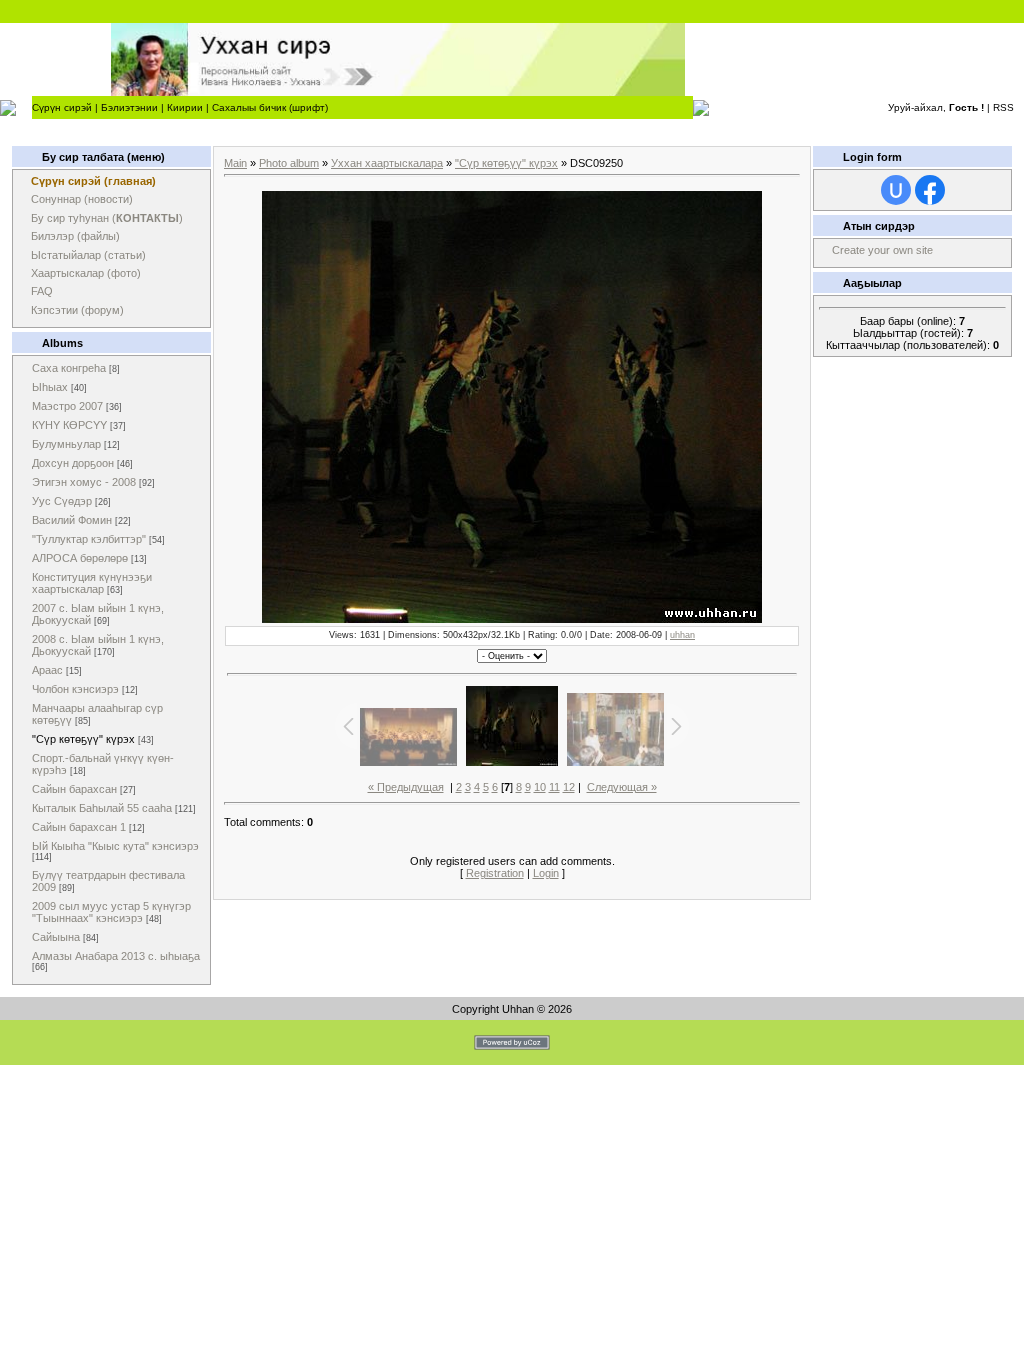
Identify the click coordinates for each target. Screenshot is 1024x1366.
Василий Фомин (72, 520)
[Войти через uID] (896, 190)
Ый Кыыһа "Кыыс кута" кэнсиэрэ (115, 846)
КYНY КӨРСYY (69, 425)
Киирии (185, 107)
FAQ (42, 291)
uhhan (682, 635)
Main (235, 163)
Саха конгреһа (69, 368)
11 (554, 787)
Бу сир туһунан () (107, 218)
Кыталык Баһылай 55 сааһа (102, 808)
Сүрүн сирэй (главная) (93, 181)
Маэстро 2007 (67, 406)
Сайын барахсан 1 (79, 827)
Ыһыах (50, 387)
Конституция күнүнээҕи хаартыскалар (92, 583)
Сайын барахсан (74, 789)
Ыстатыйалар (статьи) (88, 255)
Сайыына (56, 937)
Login (546, 873)
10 (540, 787)
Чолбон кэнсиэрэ (75, 689)
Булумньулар (66, 444)
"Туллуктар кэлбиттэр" (89, 539)
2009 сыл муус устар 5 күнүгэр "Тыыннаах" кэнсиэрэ (111, 912)
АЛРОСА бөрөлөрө (80, 558)
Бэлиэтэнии (129, 107)
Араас (47, 670)
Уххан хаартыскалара (387, 163)
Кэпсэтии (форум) (77, 310)
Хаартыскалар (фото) (86, 273)
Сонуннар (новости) (82, 199)
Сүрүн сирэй (62, 107)
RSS (1003, 107)
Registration (495, 873)
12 (569, 787)
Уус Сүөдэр (62, 501)
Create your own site (882, 250)
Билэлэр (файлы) (75, 236)
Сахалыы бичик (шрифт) (270, 107)
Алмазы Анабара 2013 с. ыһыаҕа (116, 956)
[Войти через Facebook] (930, 190)
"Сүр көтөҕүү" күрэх (83, 739)
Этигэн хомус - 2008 (84, 482)
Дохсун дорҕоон (73, 463)
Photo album (289, 163)
